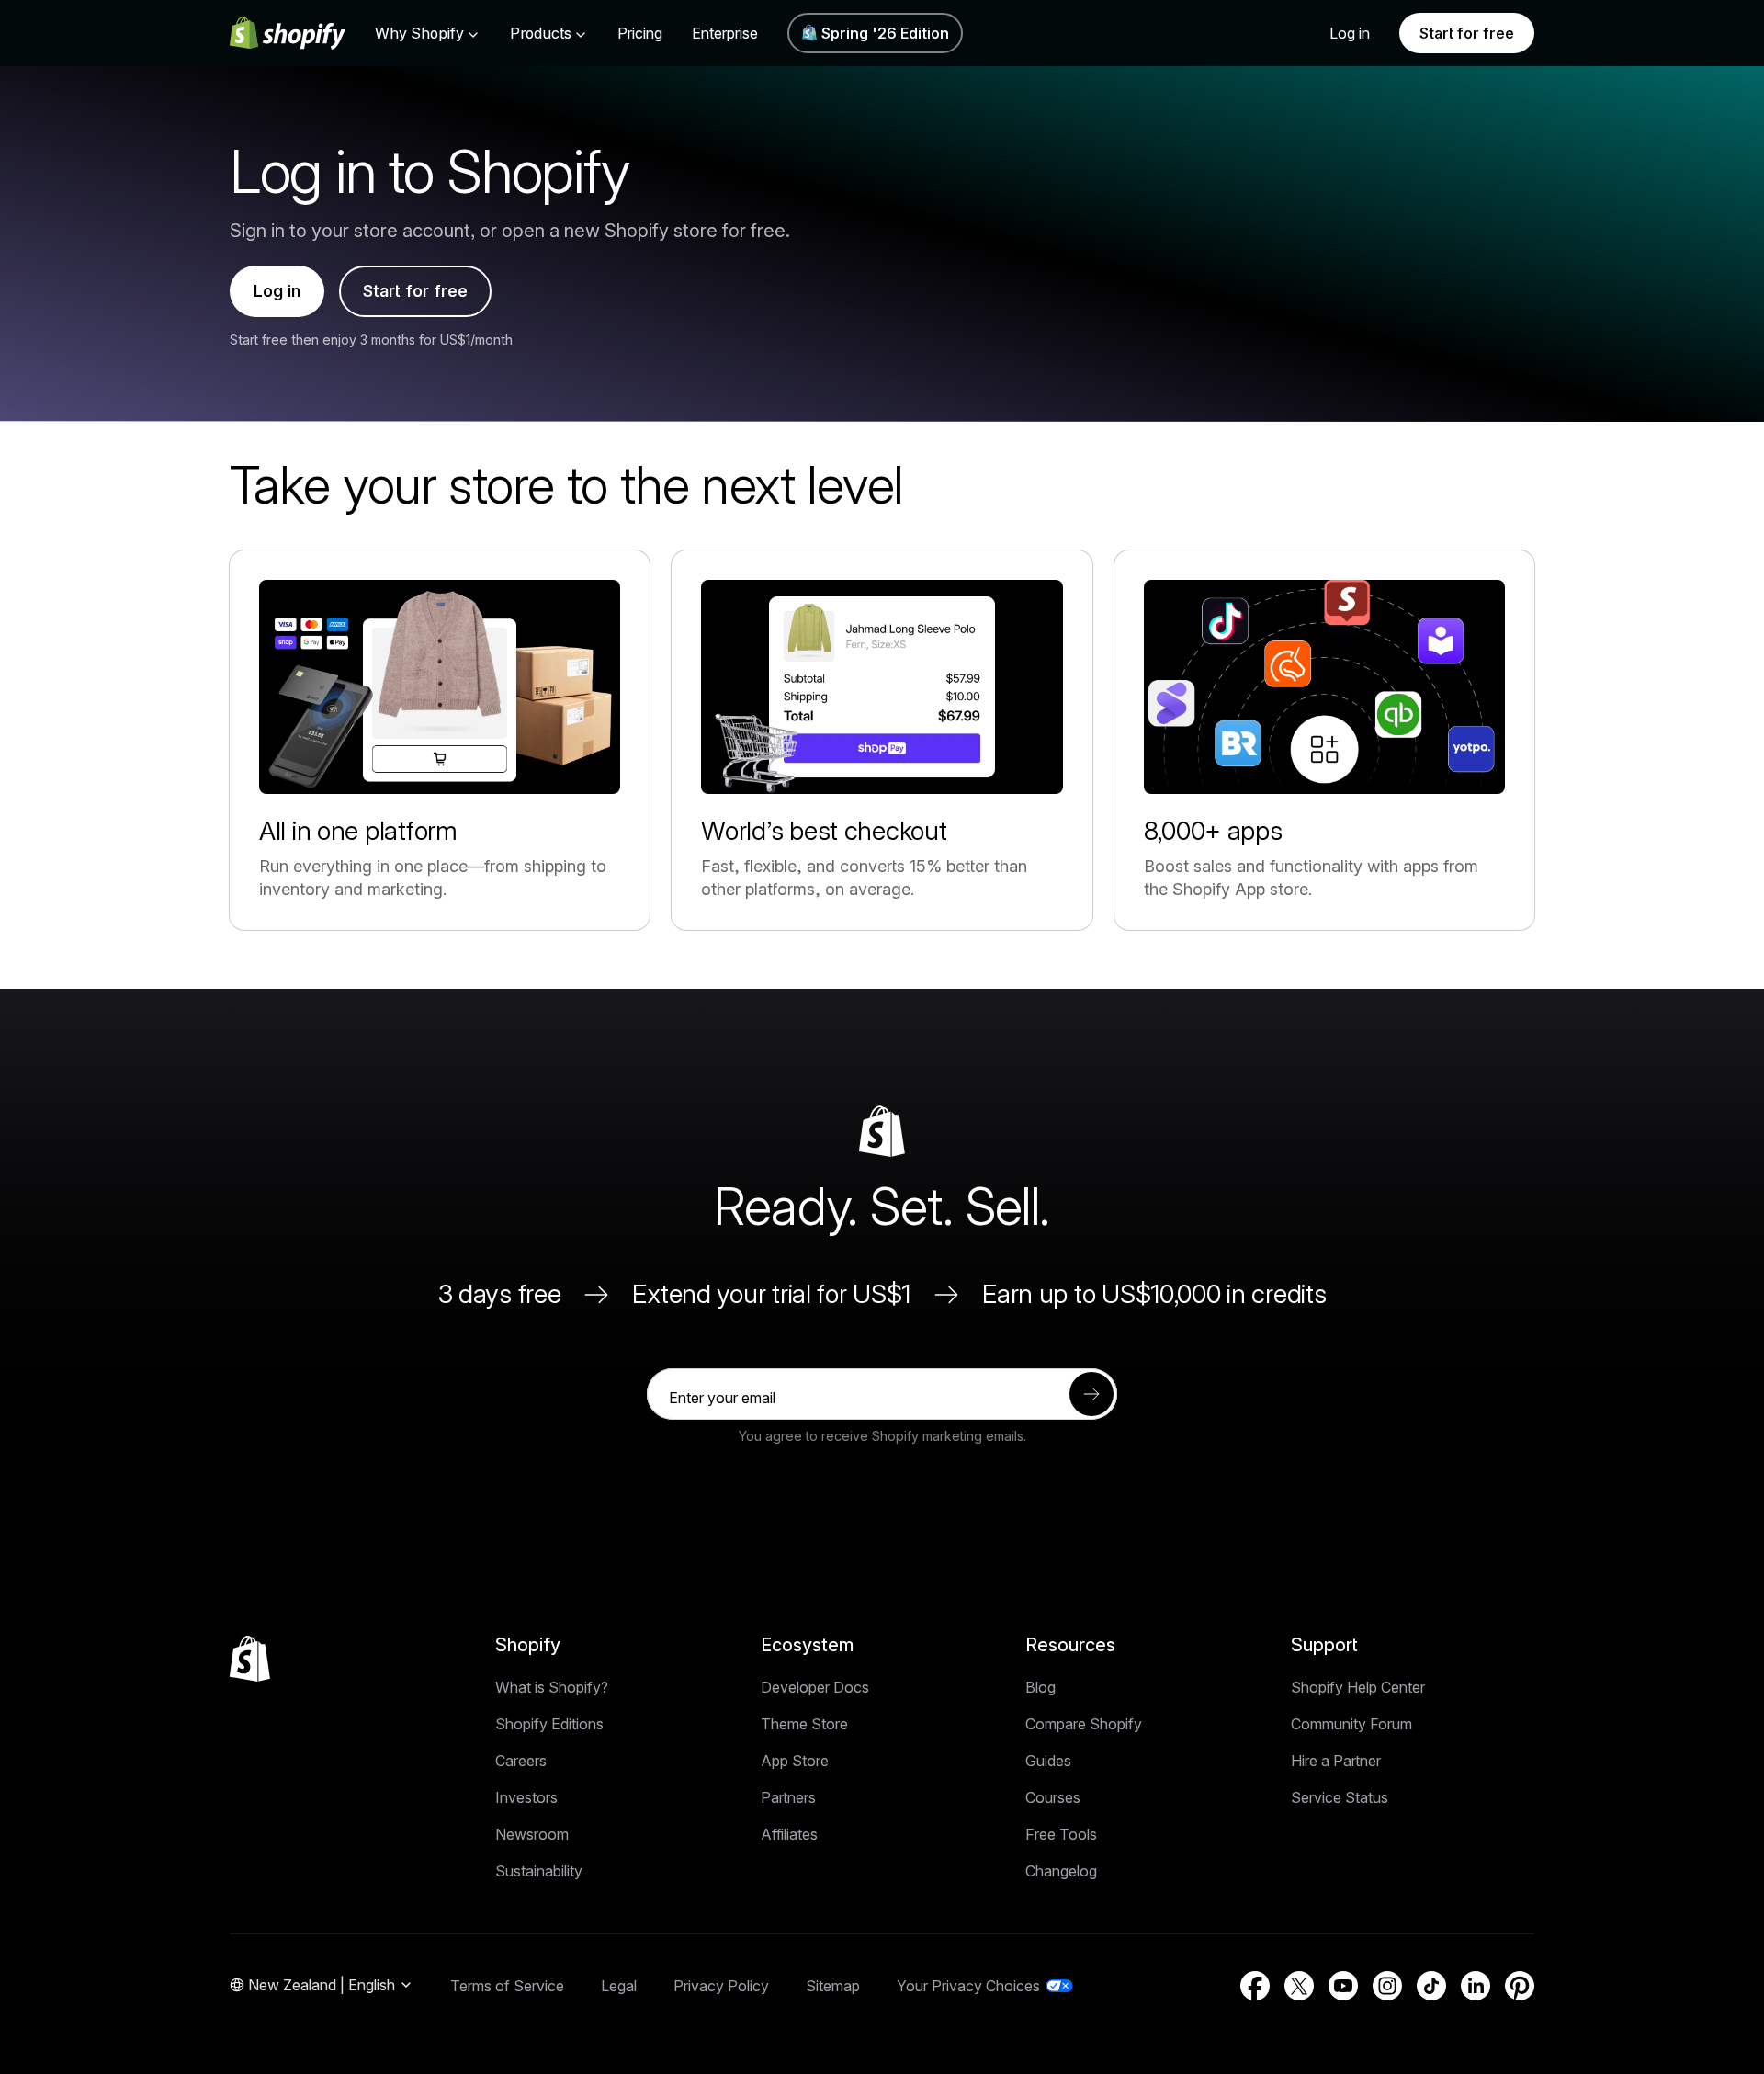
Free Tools (1061, 1834)
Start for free (1467, 33)
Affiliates (789, 1834)
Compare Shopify (1084, 1724)
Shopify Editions (549, 1724)
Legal (619, 1986)
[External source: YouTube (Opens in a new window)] (1343, 1986)
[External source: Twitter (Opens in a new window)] (1299, 1986)
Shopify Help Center (1358, 1687)
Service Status (1340, 1797)
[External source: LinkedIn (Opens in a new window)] (1476, 1986)
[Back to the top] (250, 1659)
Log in (1350, 33)
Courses (1053, 1797)
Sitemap (833, 1986)
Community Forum (1351, 1724)
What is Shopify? (552, 1687)
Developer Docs (815, 1687)
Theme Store (804, 1724)
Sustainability (539, 1871)
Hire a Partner (1336, 1761)
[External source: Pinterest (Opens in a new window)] (1520, 1986)
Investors (526, 1797)
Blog (1040, 1687)
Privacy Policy (721, 1986)
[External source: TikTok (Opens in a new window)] (1431, 1986)
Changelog (1061, 1871)
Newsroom (532, 1834)
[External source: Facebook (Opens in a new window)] (1255, 1986)
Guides (1048, 1761)
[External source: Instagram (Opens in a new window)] (1387, 1986)
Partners (788, 1797)
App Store (795, 1761)
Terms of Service (507, 1986)
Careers (521, 1761)
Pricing (640, 33)
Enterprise (725, 33)
